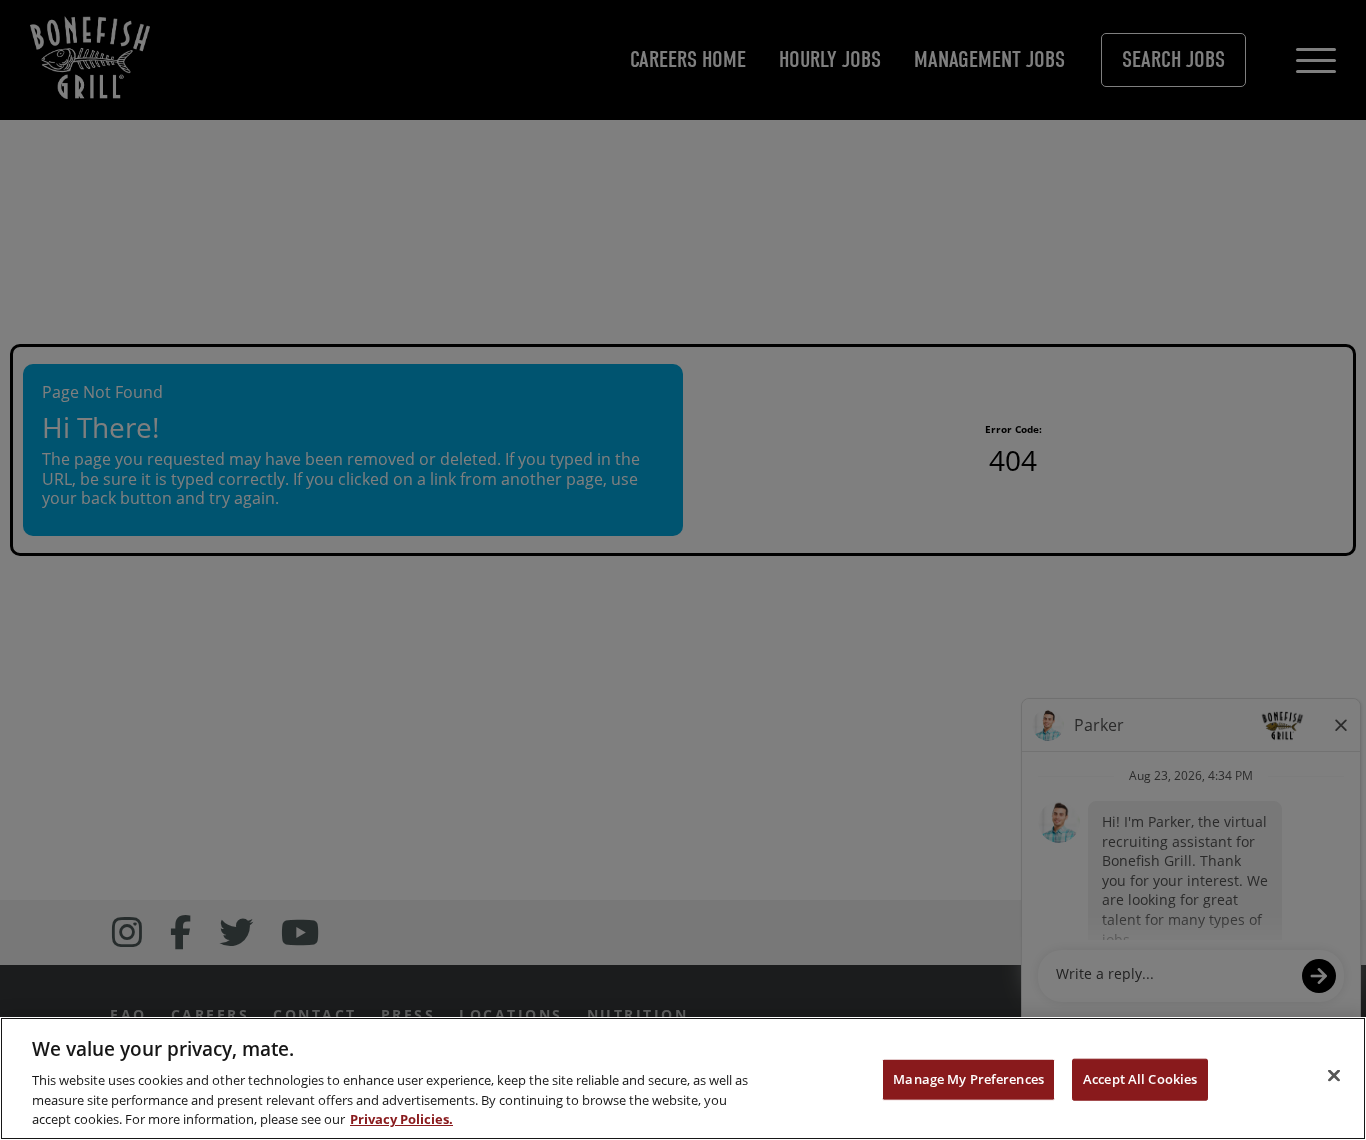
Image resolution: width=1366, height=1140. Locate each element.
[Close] (1334, 1076)
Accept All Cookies (1140, 1079)
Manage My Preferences (968, 1079)
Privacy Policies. (401, 1119)
